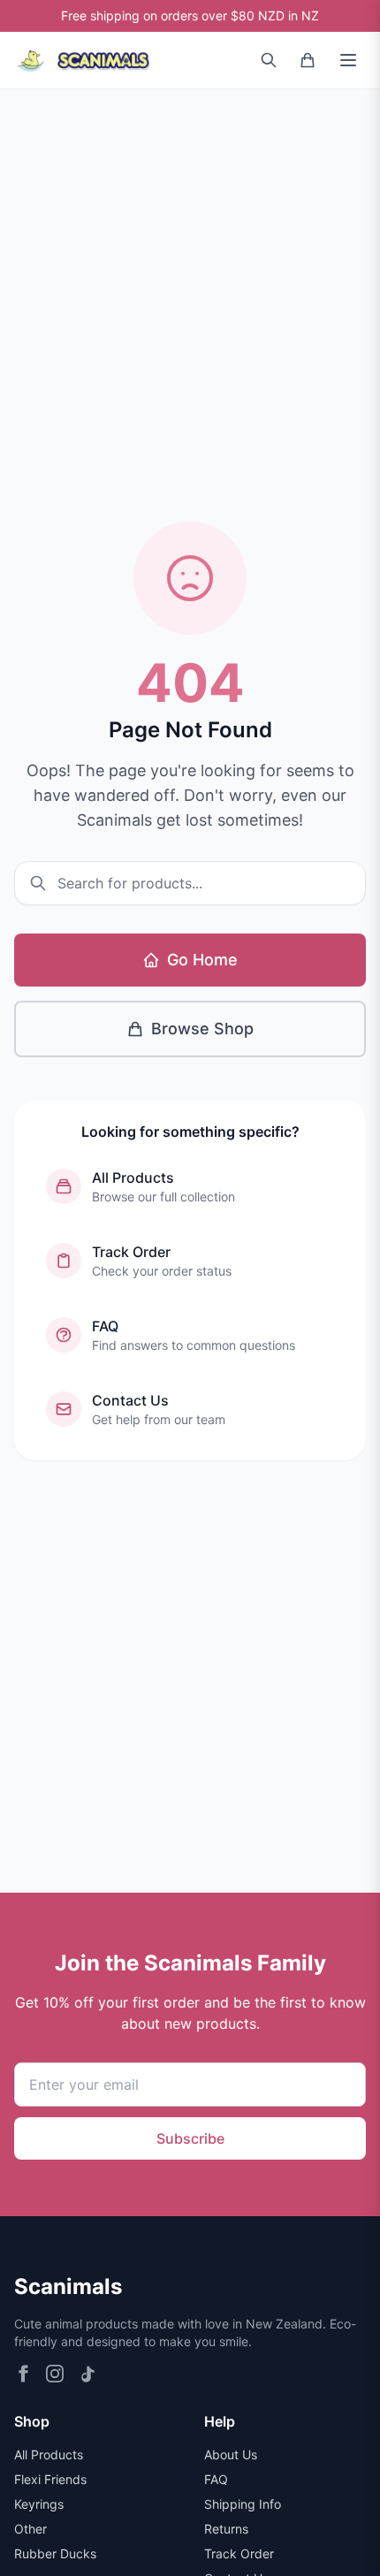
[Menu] (348, 60)
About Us (231, 2454)
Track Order (239, 2553)
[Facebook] (23, 2374)
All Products (49, 2454)
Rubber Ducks (55, 2553)
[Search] (269, 60)
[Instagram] (55, 2374)
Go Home (202, 960)
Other (30, 2529)
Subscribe (190, 2138)
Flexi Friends (50, 2479)
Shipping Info (243, 2504)
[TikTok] (87, 2374)
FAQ (216, 2479)
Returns (226, 2529)
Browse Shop (202, 1029)
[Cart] (308, 60)
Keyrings (39, 2504)
